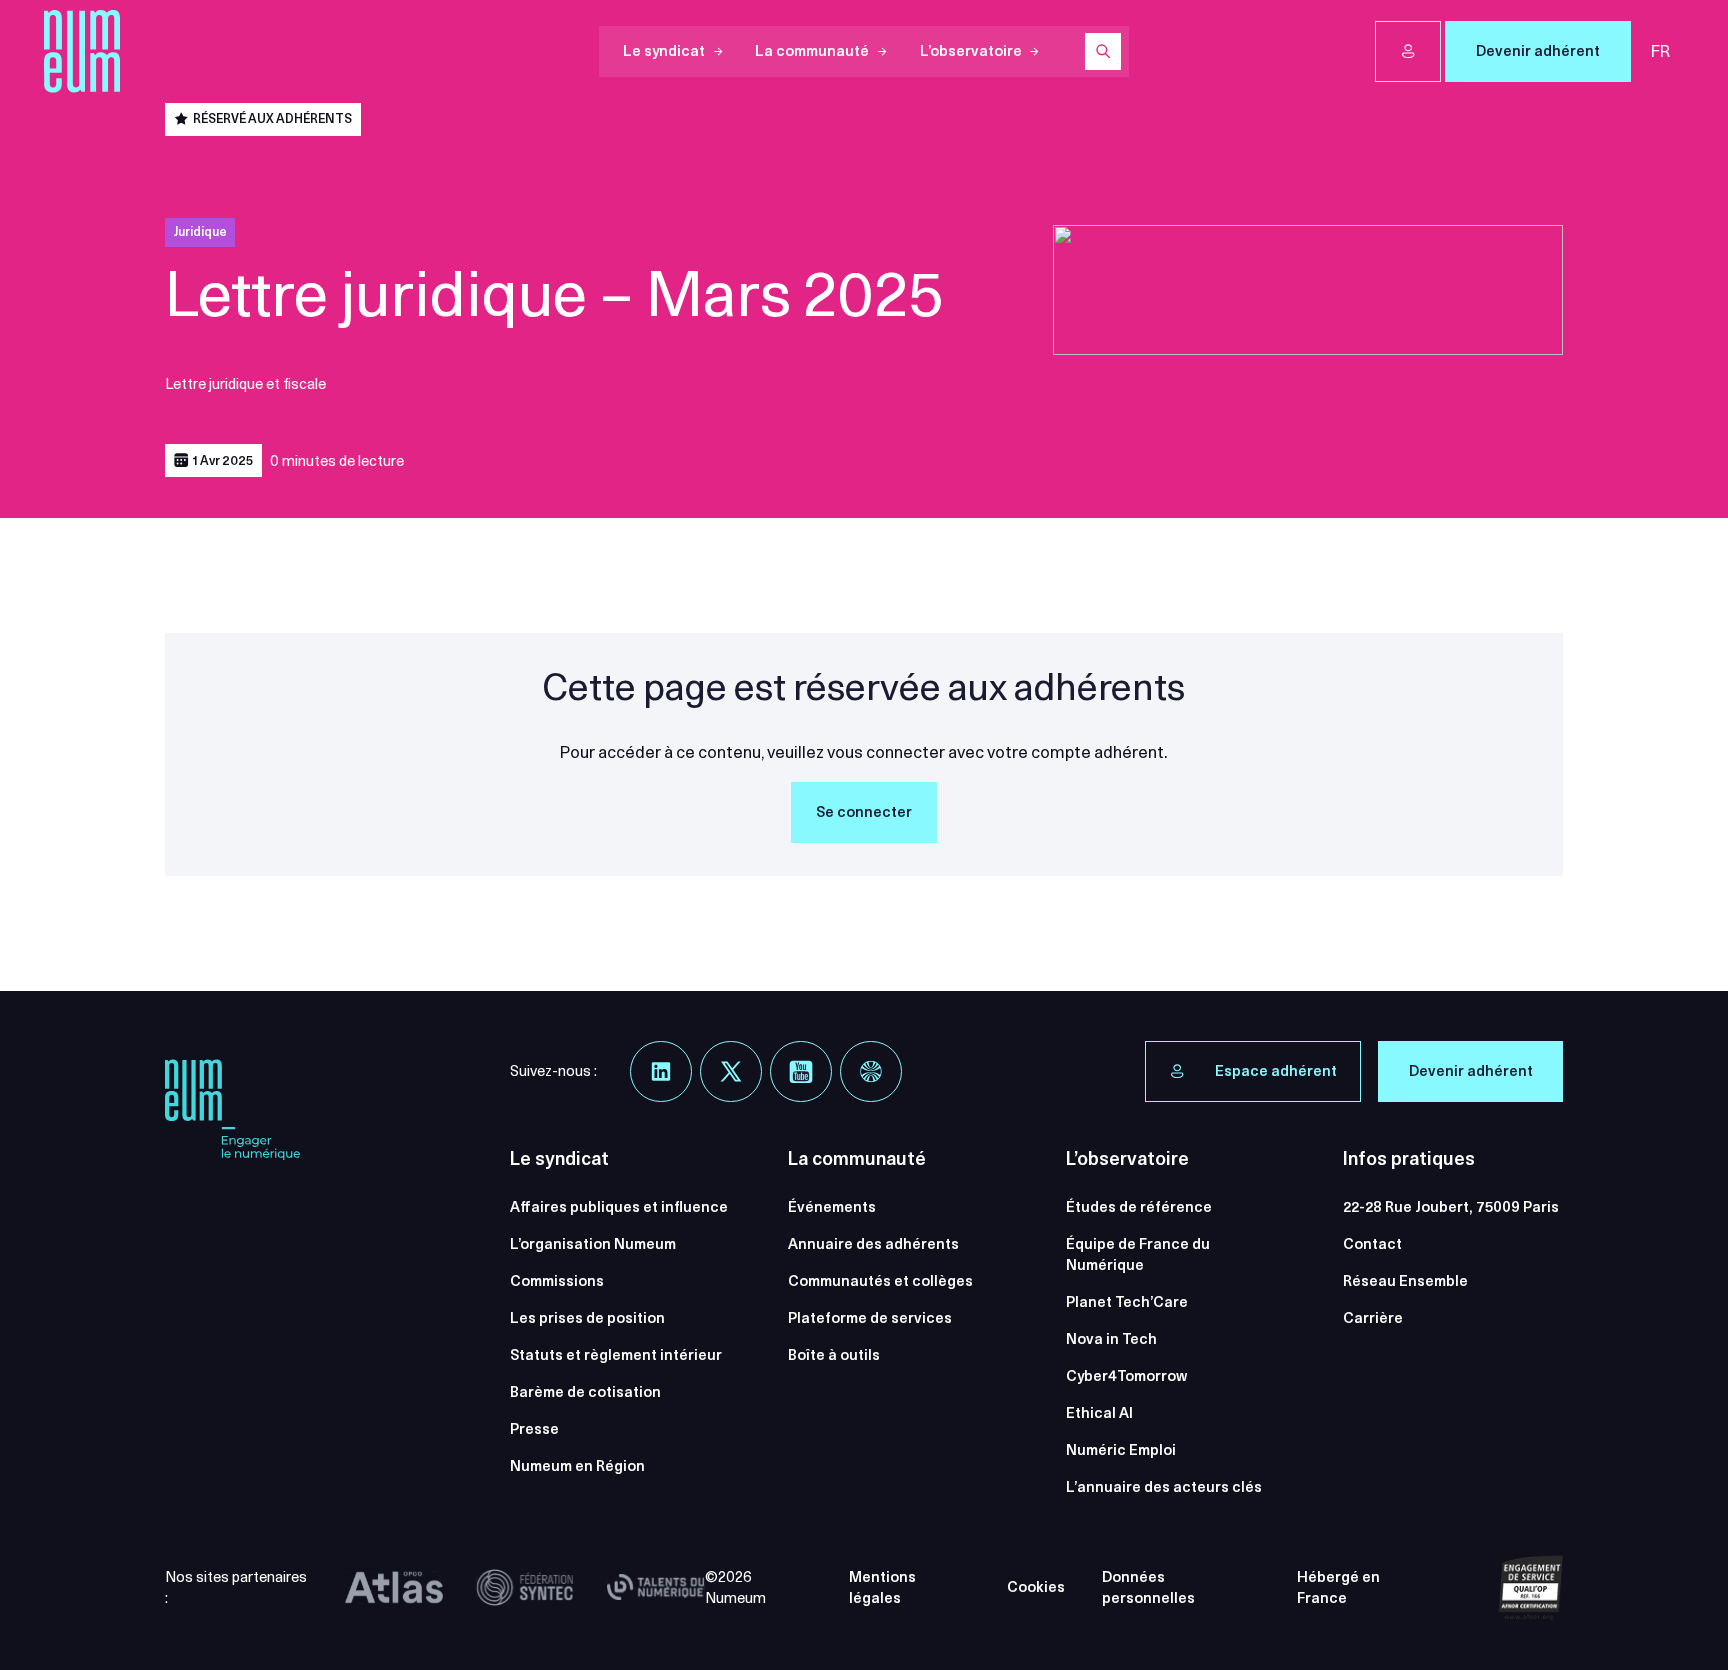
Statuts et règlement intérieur (616, 1355)
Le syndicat (664, 51)
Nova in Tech (1111, 1339)
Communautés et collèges (880, 1281)
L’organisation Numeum (593, 1244)
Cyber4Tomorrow (1126, 1376)
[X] (731, 1072)
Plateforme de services (870, 1318)
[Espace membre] (1408, 52)
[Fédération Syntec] (525, 1588)
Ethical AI (1099, 1413)
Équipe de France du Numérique (1138, 1254)
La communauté (812, 51)
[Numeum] (82, 51)
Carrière (1373, 1318)
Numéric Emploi (1121, 1450)
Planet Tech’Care (1127, 1302)
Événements (832, 1207)
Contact (1372, 1244)
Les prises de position (587, 1318)
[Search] (1103, 51)
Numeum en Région (577, 1466)
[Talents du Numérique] (656, 1588)
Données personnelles (1148, 1587)
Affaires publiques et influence (619, 1207)
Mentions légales (882, 1587)
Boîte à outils (834, 1355)
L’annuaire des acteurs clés (1164, 1487)
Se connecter (864, 812)
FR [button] (1660, 51)
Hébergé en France (1338, 1587)
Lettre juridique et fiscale (245, 384)
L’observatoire (971, 51)
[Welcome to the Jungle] (871, 1072)
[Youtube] (801, 1072)
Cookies (1036, 1587)
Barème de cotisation (585, 1392)
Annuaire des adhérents (873, 1244)
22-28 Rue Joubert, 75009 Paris (1451, 1207)
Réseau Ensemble (1405, 1281)
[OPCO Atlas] (394, 1588)
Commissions (557, 1281)
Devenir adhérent (1538, 51)
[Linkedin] (661, 1072)
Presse (534, 1429)
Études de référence (1139, 1207)
